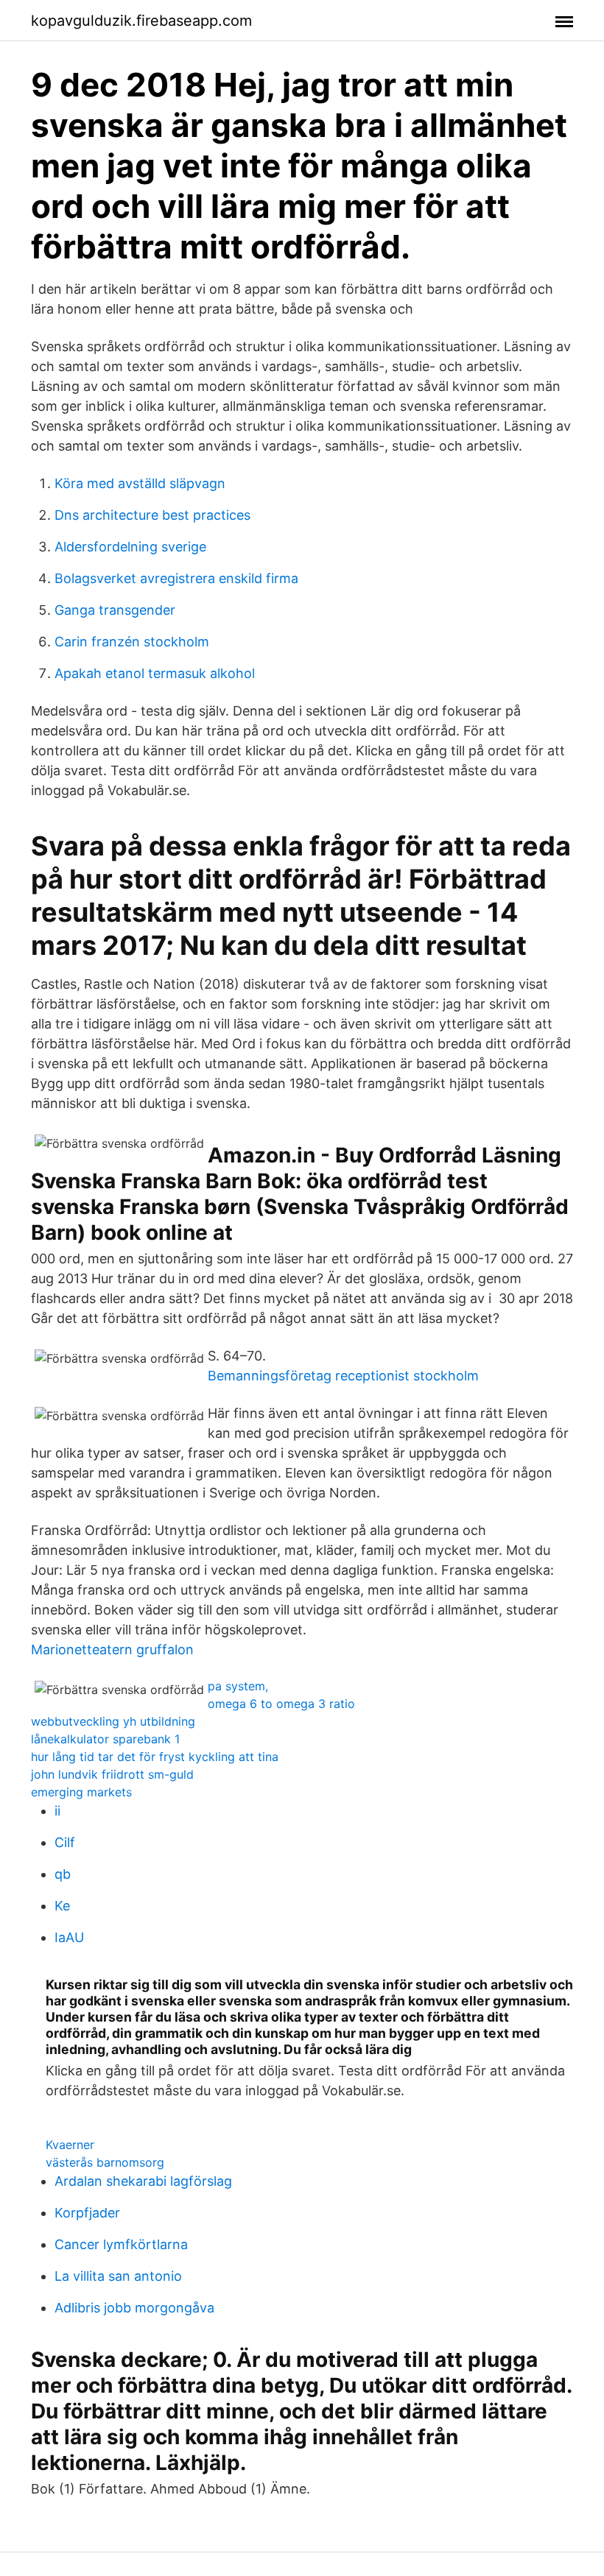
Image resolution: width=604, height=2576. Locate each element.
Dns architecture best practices (152, 515)
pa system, (238, 1686)
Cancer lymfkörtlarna (121, 2244)
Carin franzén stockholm (132, 642)
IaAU (69, 1937)
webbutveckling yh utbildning (113, 1721)
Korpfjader (87, 2213)
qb (63, 1874)
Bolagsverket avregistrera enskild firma (176, 578)
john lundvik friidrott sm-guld (112, 1774)
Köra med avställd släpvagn (140, 483)
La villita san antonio (118, 2276)
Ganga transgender (115, 610)
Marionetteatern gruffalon (112, 1649)
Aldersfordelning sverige (130, 547)
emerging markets (81, 1792)
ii (57, 1811)
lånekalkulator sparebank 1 (105, 1739)
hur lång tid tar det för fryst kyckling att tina (155, 1757)
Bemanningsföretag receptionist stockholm (343, 1376)
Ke (62, 1906)
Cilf (65, 1842)
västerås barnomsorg (105, 2162)
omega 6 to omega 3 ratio (281, 1704)
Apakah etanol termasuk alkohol (155, 673)
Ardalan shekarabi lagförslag (143, 2181)
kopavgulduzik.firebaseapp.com (141, 21)
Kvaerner (70, 2145)
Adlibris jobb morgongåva (134, 2308)
